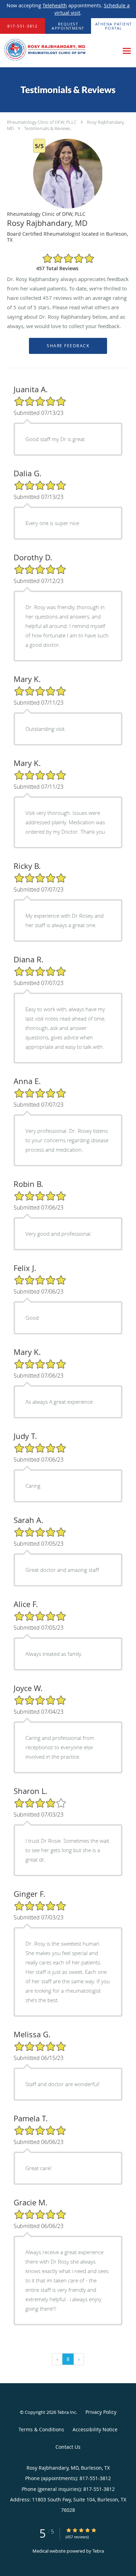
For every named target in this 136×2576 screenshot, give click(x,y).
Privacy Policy (101, 2412)
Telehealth (55, 5)
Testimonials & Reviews (47, 128)
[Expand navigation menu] (127, 51)
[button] (68, 26)
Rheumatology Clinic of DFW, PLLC (42, 122)
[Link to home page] (59, 51)
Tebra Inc (67, 2412)
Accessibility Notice (95, 2429)
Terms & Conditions (41, 2429)
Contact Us (68, 2447)
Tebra (98, 2551)
